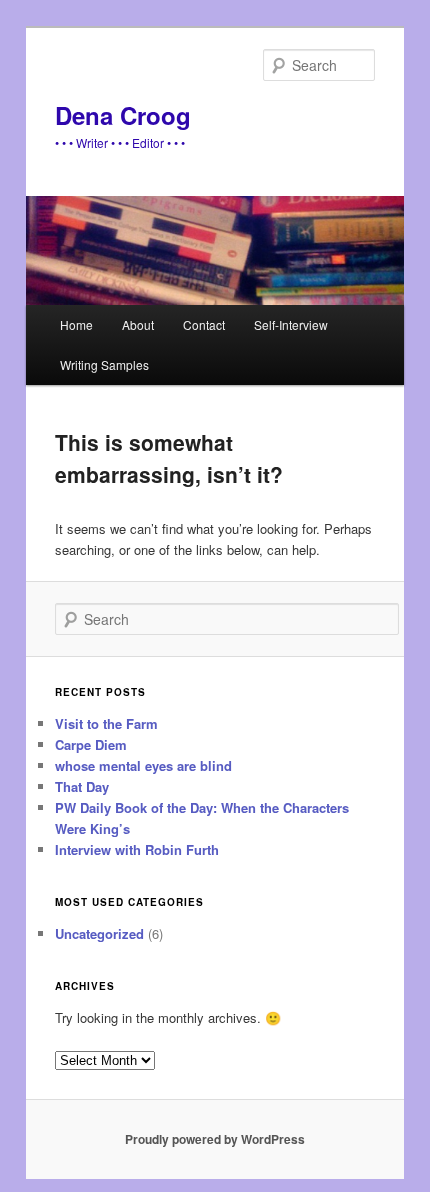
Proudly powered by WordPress (215, 1139)
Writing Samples (104, 364)
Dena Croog (123, 115)
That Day (82, 786)
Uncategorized (99, 933)
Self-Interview (291, 324)
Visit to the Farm (106, 723)
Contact (204, 324)
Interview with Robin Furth (137, 849)
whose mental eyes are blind (143, 765)
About (138, 324)
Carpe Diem (91, 744)
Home (76, 324)
